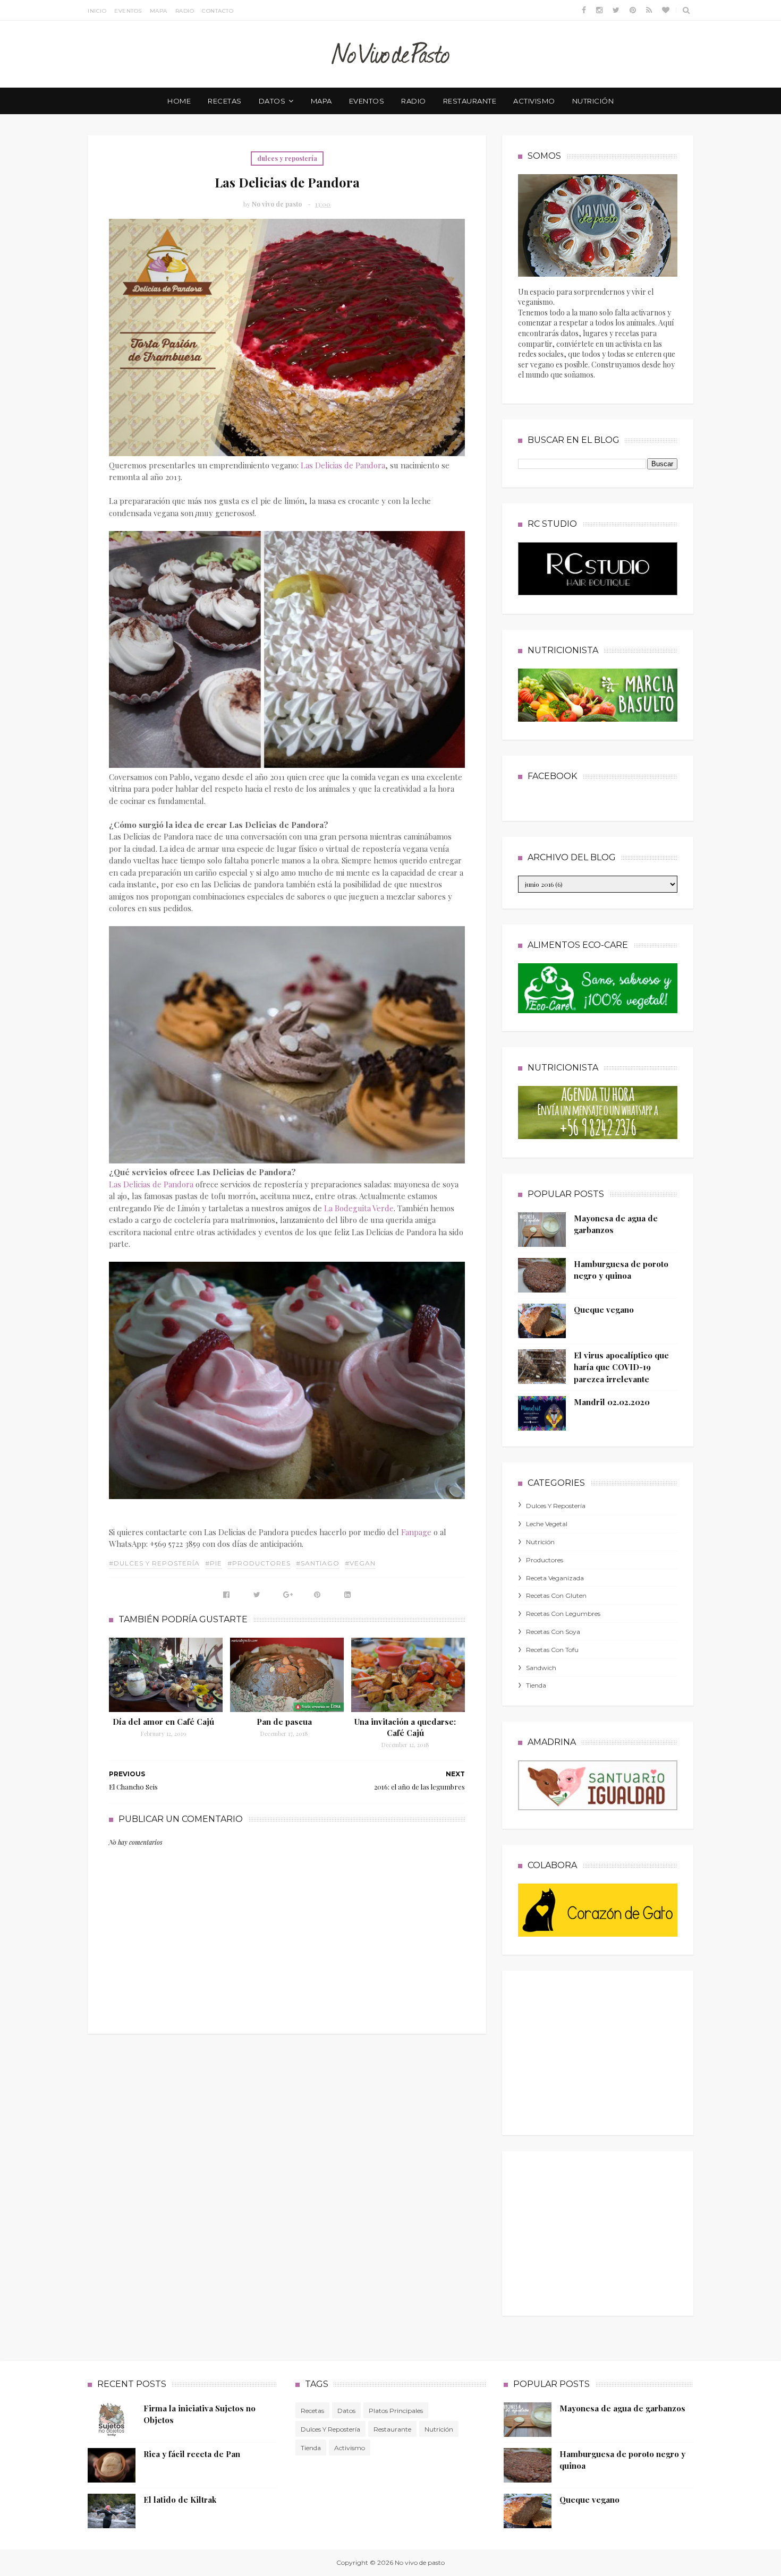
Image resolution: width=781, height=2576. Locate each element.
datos (272, 101)
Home (179, 101)
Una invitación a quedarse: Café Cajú (405, 1727)
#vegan (360, 1563)
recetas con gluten (556, 1595)
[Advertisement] (598, 2050)
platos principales (396, 2411)
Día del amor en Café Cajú (163, 1722)
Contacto (218, 11)
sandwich (541, 1668)
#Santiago (318, 1563)
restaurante (470, 101)
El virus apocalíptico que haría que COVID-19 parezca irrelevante (621, 1367)
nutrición (593, 101)
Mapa (159, 11)
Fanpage (416, 1532)
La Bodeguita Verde (359, 1208)
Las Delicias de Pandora (343, 465)
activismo (534, 101)
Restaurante (392, 2429)
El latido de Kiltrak (180, 2500)
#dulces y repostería (154, 1563)
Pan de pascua (284, 1722)
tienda (536, 1685)
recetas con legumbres (563, 1614)
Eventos (128, 11)
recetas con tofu (552, 1650)
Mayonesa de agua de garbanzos (622, 2408)
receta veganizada (555, 1578)
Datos (346, 2411)
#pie (214, 1563)
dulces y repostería (287, 158)
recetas (225, 101)
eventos (367, 101)
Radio (185, 11)
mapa (321, 101)
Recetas (312, 2411)
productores (545, 1560)
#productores (259, 1563)
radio (414, 101)
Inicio (97, 11)
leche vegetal (547, 1524)
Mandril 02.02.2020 (612, 1402)
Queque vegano (604, 1310)
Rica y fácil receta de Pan (192, 2454)
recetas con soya (553, 1632)
